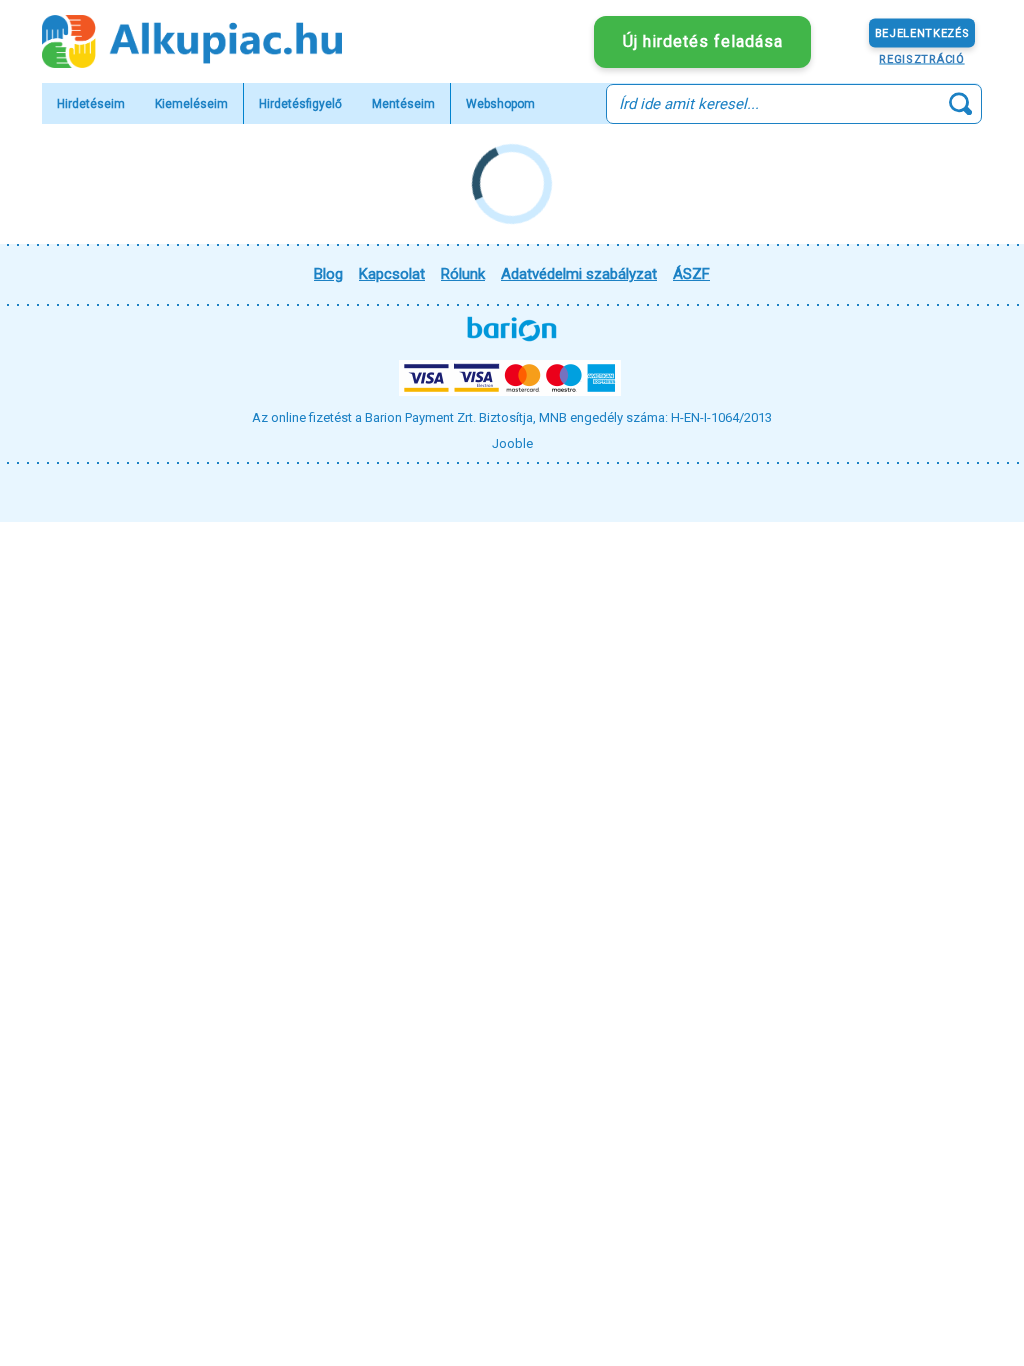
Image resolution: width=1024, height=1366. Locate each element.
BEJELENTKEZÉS (922, 32)
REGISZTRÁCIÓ (921, 58)
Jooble (512, 443)
